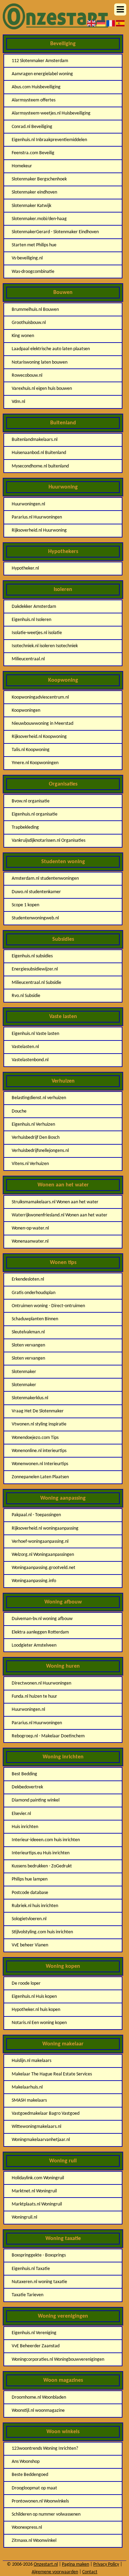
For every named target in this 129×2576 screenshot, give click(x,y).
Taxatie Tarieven (28, 2295)
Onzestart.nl (46, 2564)
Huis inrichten (25, 1827)
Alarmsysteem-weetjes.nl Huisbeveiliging (51, 113)
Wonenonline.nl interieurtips (39, 1451)
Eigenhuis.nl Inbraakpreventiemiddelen (49, 140)
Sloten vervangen (28, 1345)
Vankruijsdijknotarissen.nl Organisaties (49, 841)
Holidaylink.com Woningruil (38, 2178)
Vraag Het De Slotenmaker (38, 1411)
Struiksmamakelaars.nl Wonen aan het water (55, 1202)
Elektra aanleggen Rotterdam (40, 1632)
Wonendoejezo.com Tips (35, 1438)
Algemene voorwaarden (55, 2572)
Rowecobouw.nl (27, 376)
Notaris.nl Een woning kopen (39, 2023)
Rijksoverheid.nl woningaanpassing (45, 1528)
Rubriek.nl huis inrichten (35, 1906)
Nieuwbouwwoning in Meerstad (42, 724)
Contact (90, 2572)
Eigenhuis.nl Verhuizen (33, 1124)
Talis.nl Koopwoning (31, 750)
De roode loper (26, 1983)
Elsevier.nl (21, 1814)
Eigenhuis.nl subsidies (32, 956)
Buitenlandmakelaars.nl (35, 440)
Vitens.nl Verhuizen (30, 1164)
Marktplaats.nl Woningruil (37, 2204)
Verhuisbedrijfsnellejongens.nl (40, 1151)
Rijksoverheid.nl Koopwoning (39, 737)
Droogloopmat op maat (34, 2488)
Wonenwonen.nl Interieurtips (40, 1464)
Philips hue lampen (30, 1879)
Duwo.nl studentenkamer (36, 892)
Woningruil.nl (24, 2217)
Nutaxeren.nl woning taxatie (39, 2282)
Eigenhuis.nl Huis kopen (34, 1997)
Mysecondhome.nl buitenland (40, 466)
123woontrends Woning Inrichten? (45, 2449)
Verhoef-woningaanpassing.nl (40, 1542)
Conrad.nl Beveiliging (32, 127)
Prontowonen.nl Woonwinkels (40, 2501)
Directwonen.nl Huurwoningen (41, 1683)
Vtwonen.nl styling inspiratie (39, 1424)
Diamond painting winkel (36, 1800)
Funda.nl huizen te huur (34, 1696)
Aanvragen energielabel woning (42, 74)
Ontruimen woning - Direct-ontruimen (48, 1306)
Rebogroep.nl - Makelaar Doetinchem (48, 1736)
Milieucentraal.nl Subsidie (36, 983)
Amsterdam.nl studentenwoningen (45, 879)
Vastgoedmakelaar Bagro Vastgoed (46, 2114)
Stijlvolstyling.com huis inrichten (42, 1932)
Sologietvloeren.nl (29, 1919)
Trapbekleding (25, 827)
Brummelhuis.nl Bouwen (35, 310)
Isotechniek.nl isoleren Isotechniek (45, 646)
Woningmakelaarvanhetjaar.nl (41, 2140)
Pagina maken (76, 2564)
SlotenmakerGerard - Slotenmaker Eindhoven (55, 232)
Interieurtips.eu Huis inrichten (41, 1853)
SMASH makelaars (29, 2100)
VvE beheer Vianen (30, 1945)
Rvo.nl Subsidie (26, 996)
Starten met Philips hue (34, 245)
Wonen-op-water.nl (30, 1228)
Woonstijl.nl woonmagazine (38, 2411)
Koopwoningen (26, 710)
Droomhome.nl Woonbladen (39, 2397)
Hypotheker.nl (25, 568)
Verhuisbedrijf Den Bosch (36, 1138)
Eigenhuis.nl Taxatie (31, 2269)
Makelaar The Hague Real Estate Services (52, 2074)
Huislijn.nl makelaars (31, 2061)
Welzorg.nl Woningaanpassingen (43, 1555)
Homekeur (22, 166)
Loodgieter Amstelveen (34, 1645)
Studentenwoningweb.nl (35, 918)
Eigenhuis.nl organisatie (35, 814)
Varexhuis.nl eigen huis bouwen (42, 389)
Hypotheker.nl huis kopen (36, 2010)
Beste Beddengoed (30, 2475)
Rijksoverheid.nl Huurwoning (39, 530)
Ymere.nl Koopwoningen (35, 763)
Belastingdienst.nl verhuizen (39, 1098)
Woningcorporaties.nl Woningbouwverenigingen (58, 2360)
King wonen (23, 336)
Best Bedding (24, 1774)
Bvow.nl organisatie (31, 801)
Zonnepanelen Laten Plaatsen (40, 1477)
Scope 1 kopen (25, 905)
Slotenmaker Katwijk (31, 206)
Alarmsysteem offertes (34, 100)
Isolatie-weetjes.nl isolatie (37, 633)
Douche (19, 1111)
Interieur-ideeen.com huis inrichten (46, 1840)
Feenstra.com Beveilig (33, 153)
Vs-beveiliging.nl (27, 258)
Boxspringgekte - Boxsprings (39, 2255)
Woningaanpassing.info (34, 1581)
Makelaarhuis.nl (27, 2087)
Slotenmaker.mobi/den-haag (39, 219)
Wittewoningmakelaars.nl (36, 2127)
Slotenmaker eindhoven (34, 192)
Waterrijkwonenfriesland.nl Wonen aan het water (60, 1215)
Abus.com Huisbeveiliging (36, 87)
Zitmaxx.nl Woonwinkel (34, 2541)
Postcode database (30, 1893)
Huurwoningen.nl (28, 504)
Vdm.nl (18, 402)
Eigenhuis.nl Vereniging (34, 2333)
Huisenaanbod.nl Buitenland (39, 453)
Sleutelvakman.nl (28, 1332)
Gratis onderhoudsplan (34, 1293)
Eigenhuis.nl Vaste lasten (35, 1034)
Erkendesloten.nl (28, 1279)
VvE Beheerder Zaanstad (36, 2346)
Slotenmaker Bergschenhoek (39, 179)
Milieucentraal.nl (28, 659)
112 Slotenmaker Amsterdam (40, 61)
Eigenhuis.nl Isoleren (31, 620)
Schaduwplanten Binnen (35, 1319)
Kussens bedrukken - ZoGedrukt (42, 1866)
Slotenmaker (24, 1372)
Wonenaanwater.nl (30, 1241)
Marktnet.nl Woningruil (34, 2191)
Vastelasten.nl (25, 1047)
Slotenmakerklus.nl (30, 1398)
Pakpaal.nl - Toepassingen (36, 1515)
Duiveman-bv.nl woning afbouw (42, 1619)
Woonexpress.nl (27, 2528)
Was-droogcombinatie (33, 272)
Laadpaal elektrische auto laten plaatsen (51, 349)
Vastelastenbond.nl (30, 1060)
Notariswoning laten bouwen (40, 362)
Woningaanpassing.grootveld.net (44, 1568)
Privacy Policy (106, 2564)
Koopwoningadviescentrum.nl (40, 697)
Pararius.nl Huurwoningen (37, 517)
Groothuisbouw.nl (29, 323)
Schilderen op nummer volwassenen (46, 2514)
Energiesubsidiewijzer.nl (35, 969)
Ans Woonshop (26, 2462)
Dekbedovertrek (27, 1787)
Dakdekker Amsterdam (34, 607)
